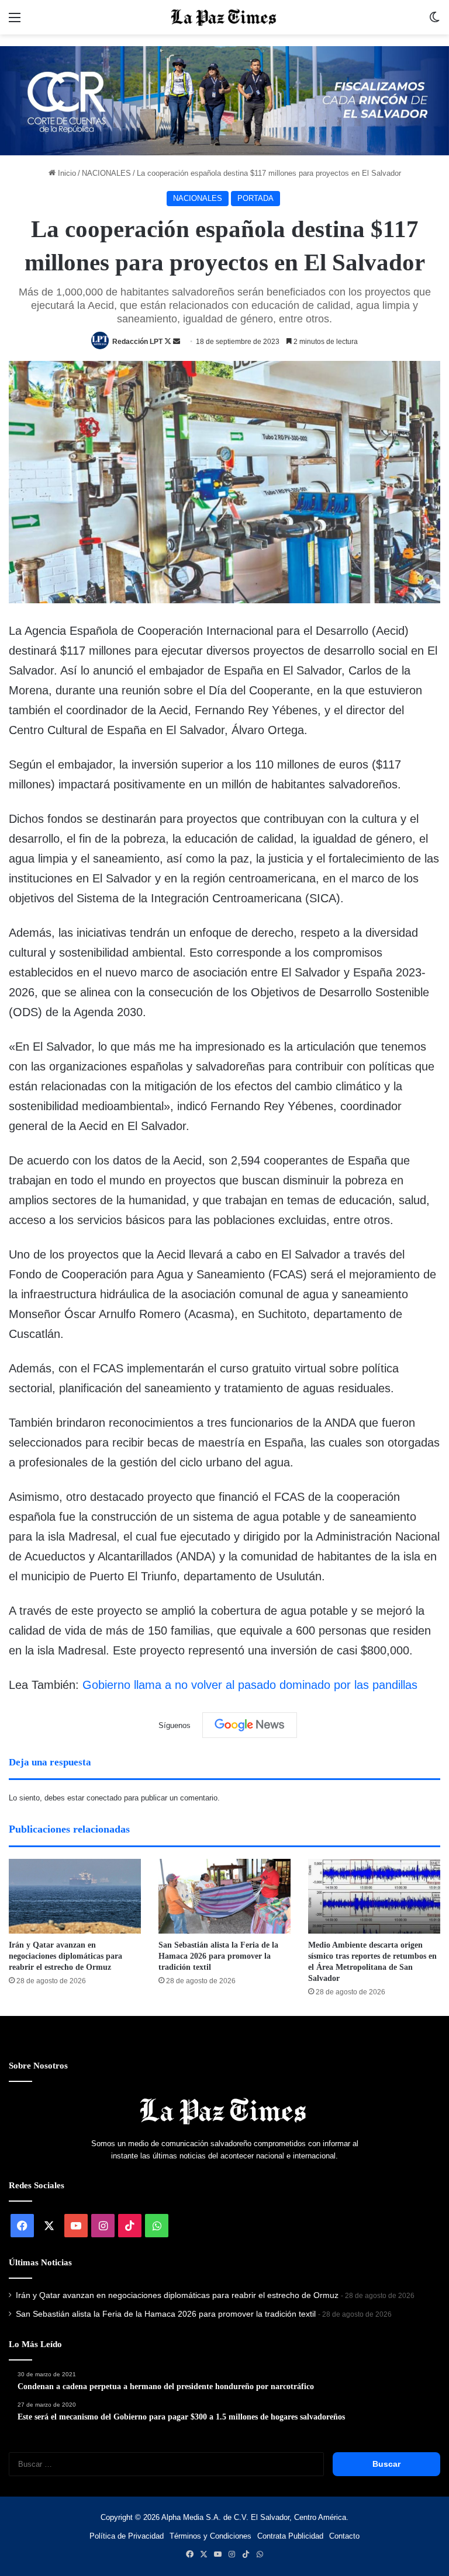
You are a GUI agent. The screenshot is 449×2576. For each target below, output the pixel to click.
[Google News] (250, 1725)
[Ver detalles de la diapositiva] (224, 101)
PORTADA (255, 198)
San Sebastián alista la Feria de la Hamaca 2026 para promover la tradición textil (218, 1956)
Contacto (344, 2536)
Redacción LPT (137, 342)
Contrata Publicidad (290, 2536)
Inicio (66, 173)
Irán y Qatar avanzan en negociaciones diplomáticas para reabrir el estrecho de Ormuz (65, 1956)
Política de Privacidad (127, 2536)
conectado (104, 1798)
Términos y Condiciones (210, 2536)
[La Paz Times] (224, 17)
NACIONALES (106, 173)
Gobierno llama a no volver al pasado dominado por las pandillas (250, 1685)
